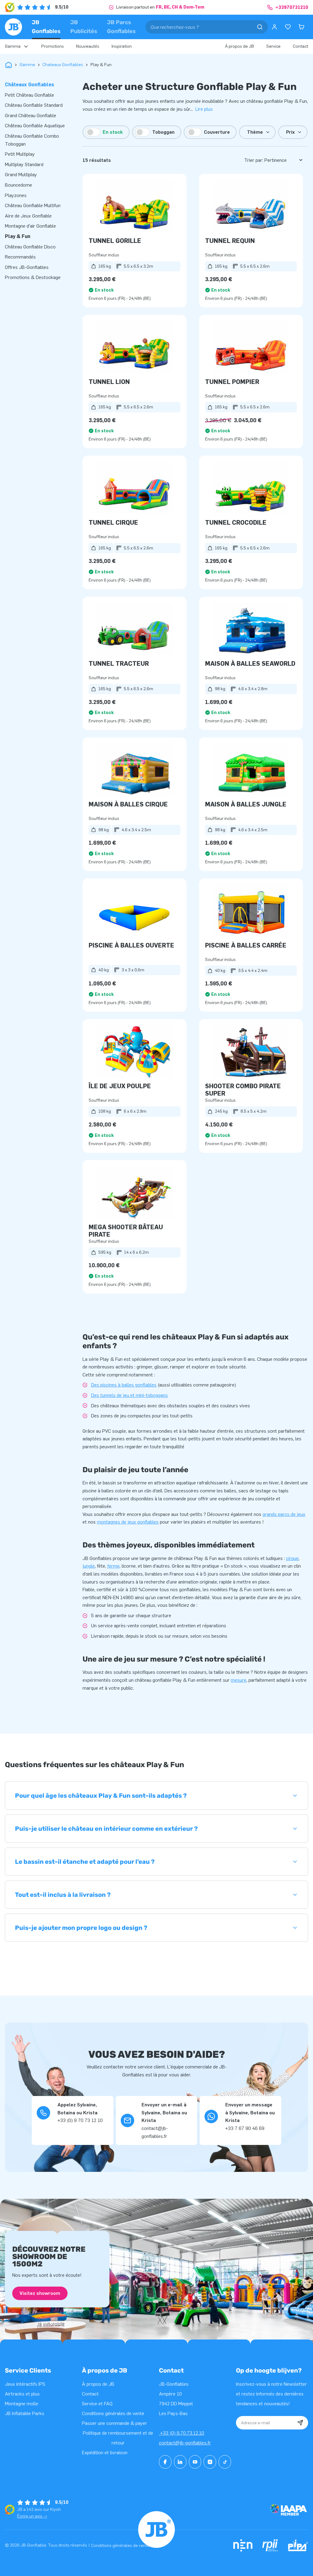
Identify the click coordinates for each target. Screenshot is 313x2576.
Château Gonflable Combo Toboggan (32, 140)
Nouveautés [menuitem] (88, 46)
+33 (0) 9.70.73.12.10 (182, 2433)
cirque (292, 1558)
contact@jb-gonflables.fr (185, 2443)
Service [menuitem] (273, 46)
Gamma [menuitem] (13, 46)
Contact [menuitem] (300, 46)
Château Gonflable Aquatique (35, 126)
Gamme (27, 65)
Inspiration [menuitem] (122, 46)
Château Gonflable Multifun (33, 205)
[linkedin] (180, 2462)
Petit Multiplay (20, 154)
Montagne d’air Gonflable (30, 226)
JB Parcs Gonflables (121, 27)
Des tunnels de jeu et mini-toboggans (129, 1395)
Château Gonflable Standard (34, 105)
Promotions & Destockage (33, 277)
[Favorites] (288, 27)
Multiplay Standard (24, 164)
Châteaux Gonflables (29, 85)
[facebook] (165, 2462)
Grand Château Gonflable (31, 115)
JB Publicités (84, 27)
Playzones (16, 195)
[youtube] (195, 2462)
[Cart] (301, 27)
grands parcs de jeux (284, 1514)
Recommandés (20, 257)
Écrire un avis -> (32, 2516)
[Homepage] (13, 27)
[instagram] (210, 2462)
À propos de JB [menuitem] (239, 46)
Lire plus (204, 109)
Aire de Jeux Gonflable (28, 216)
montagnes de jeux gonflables (128, 1522)
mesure (239, 1680)
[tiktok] (225, 2462)
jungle (89, 1566)
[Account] (274, 27)
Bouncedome (18, 185)
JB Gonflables (46, 27)
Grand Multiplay (21, 175)
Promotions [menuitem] (53, 46)
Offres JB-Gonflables (27, 267)
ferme (113, 1566)
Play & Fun (18, 236)
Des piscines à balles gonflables (124, 1385)
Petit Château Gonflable (29, 95)
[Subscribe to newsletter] (300, 2423)
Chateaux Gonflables (63, 65)
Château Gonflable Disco (30, 247)
